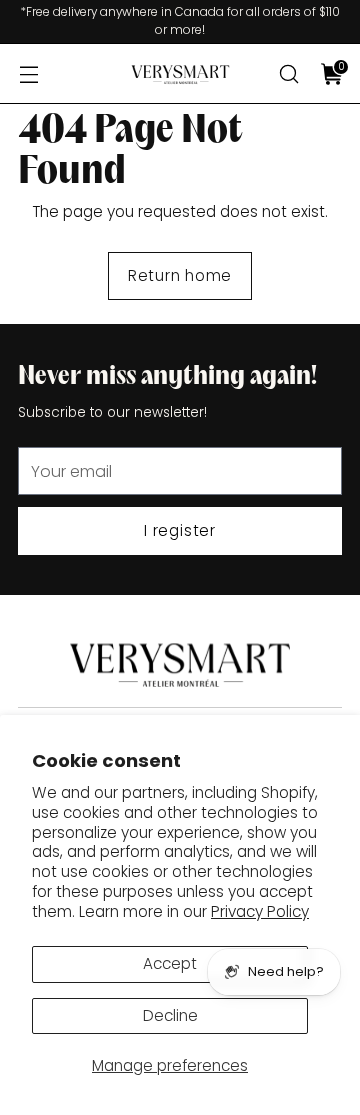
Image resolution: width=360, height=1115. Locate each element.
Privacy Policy (260, 911)
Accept (170, 963)
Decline (170, 1015)
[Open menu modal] (28, 74)
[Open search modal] (288, 74)
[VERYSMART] (180, 74)
